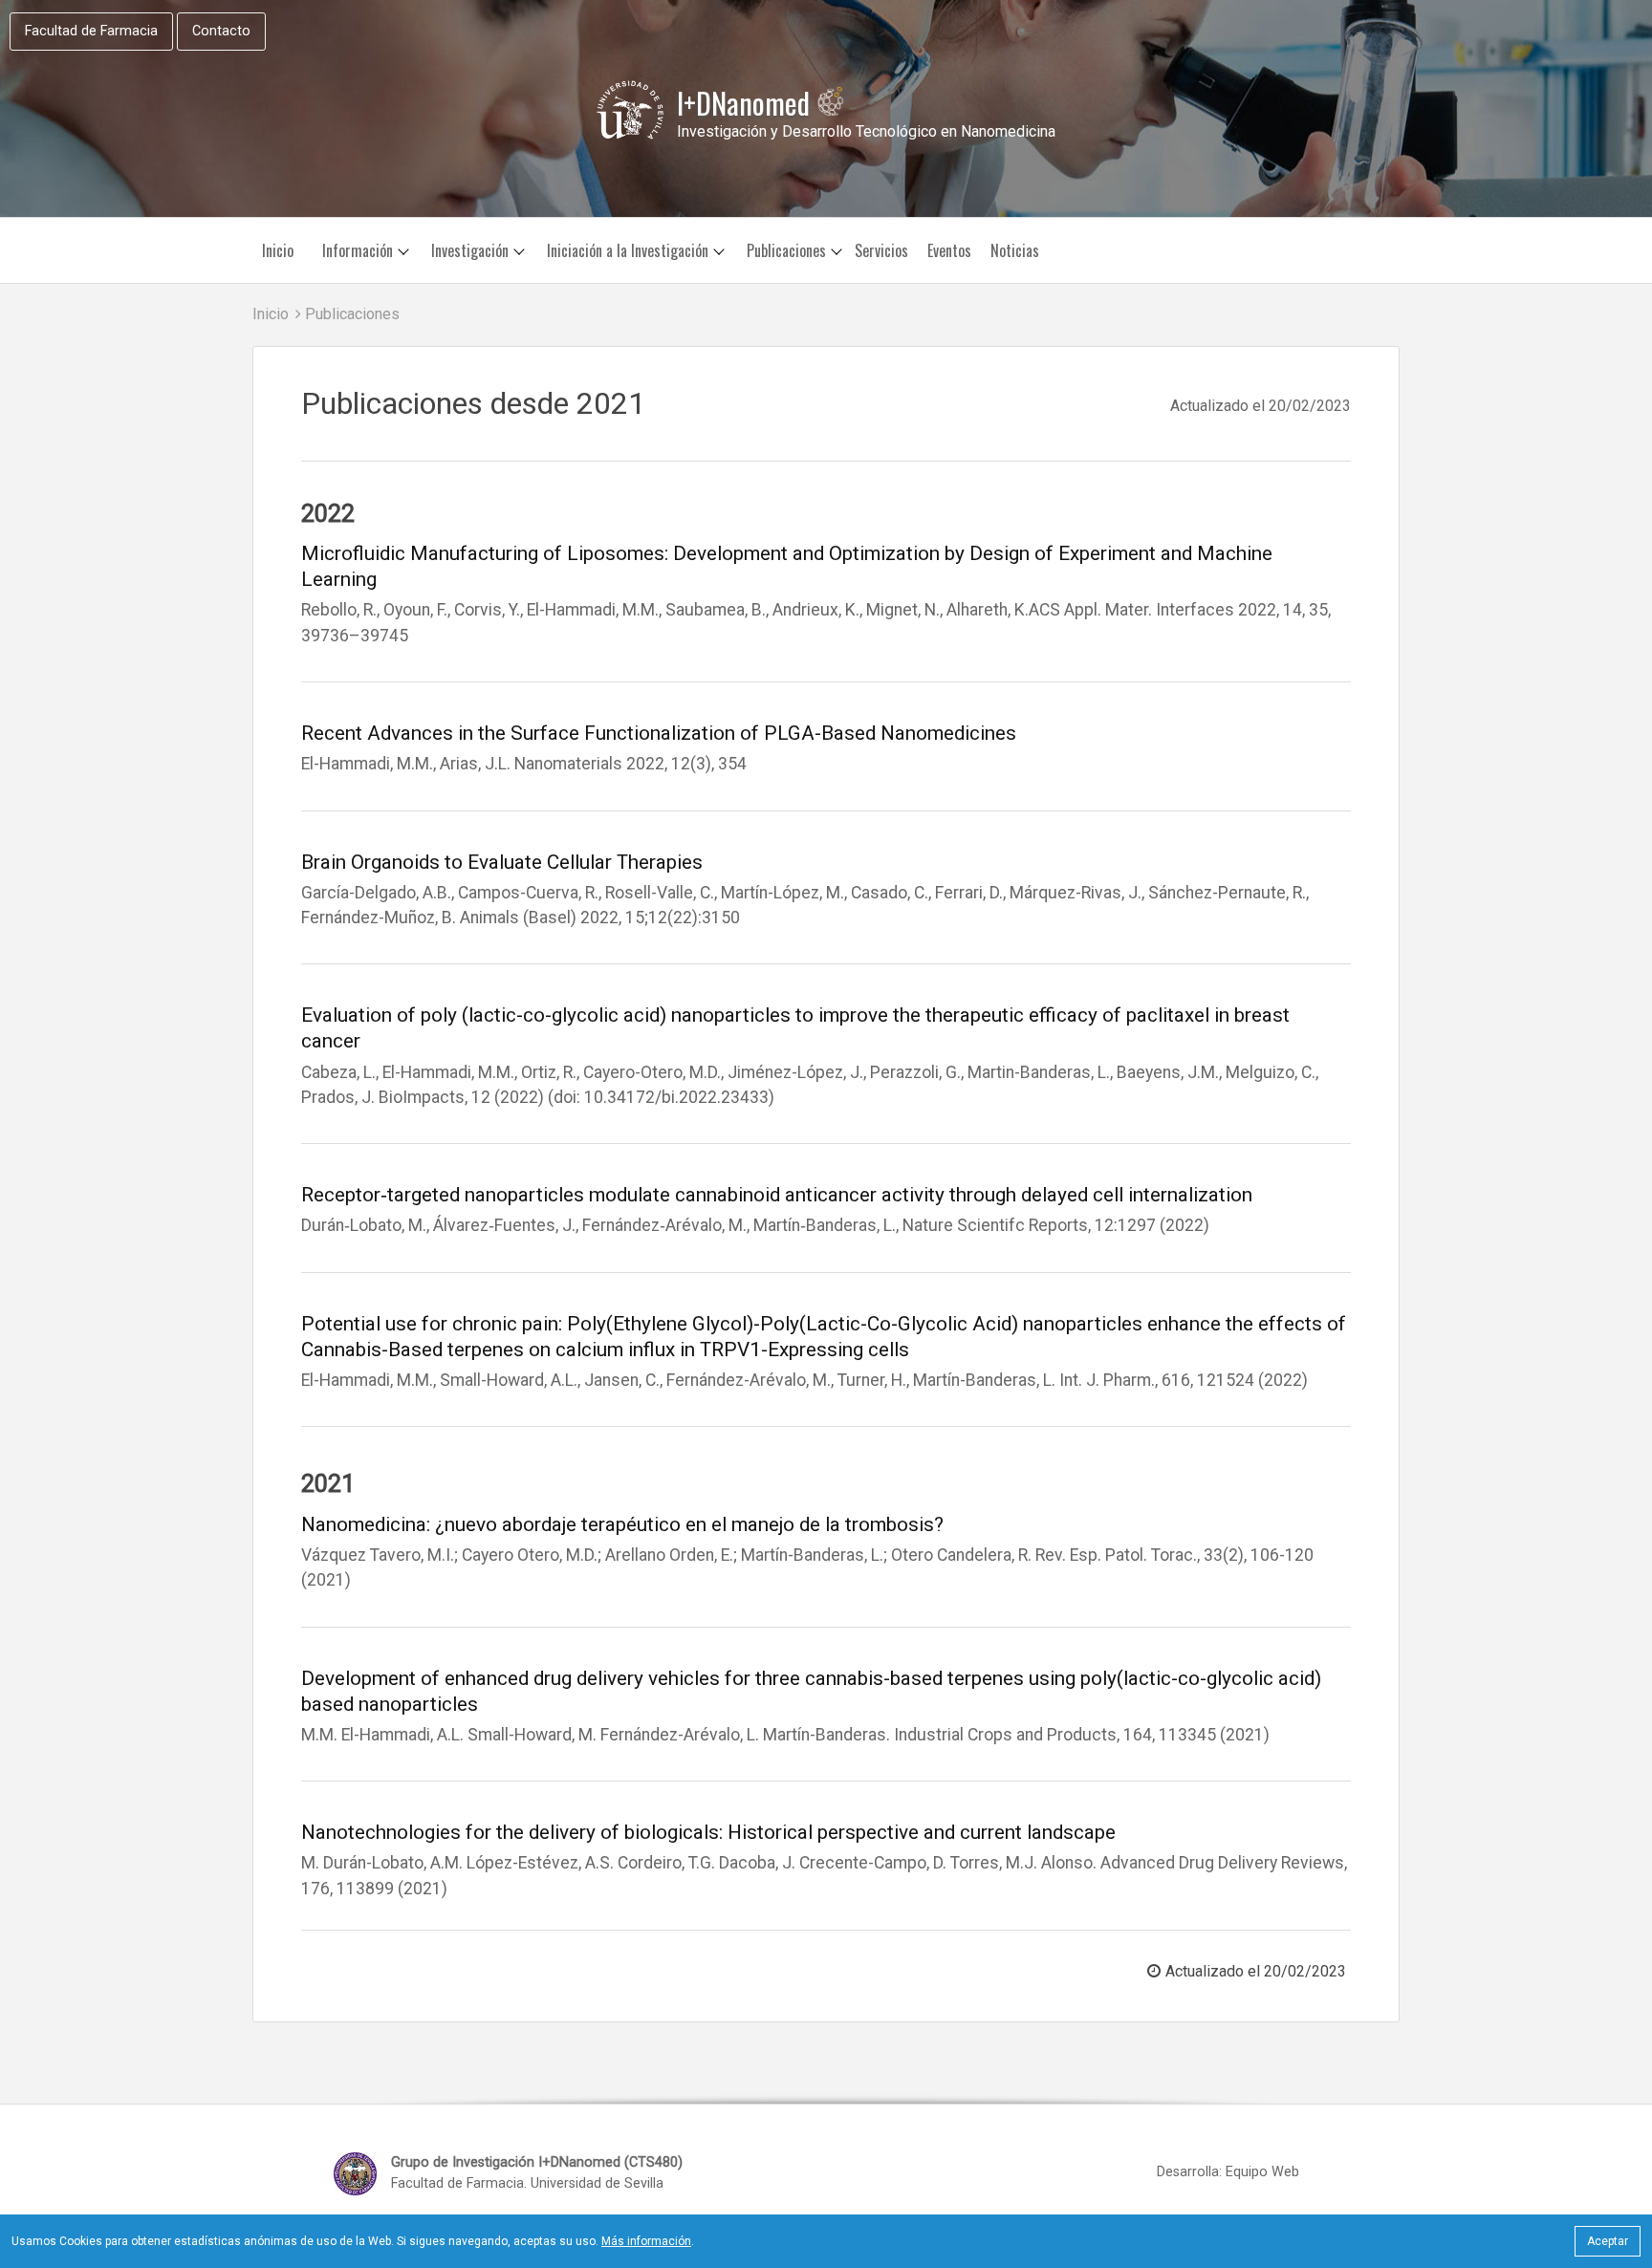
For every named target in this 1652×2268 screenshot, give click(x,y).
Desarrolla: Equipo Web (1228, 2172)
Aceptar (1608, 2241)
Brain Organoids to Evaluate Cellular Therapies (502, 862)
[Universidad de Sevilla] (630, 110)
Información (358, 250)
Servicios (881, 250)
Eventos (949, 250)
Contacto (221, 31)
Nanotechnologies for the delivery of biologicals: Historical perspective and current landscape (708, 1832)
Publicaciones (786, 250)
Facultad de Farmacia (91, 31)
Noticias (1015, 250)
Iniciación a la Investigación (628, 250)
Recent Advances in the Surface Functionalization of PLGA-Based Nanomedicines (659, 733)
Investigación (470, 250)
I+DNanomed (747, 103)
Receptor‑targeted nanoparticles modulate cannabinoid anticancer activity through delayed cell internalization (777, 1195)
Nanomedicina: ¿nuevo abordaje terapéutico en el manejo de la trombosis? (622, 1524)
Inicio (278, 250)
